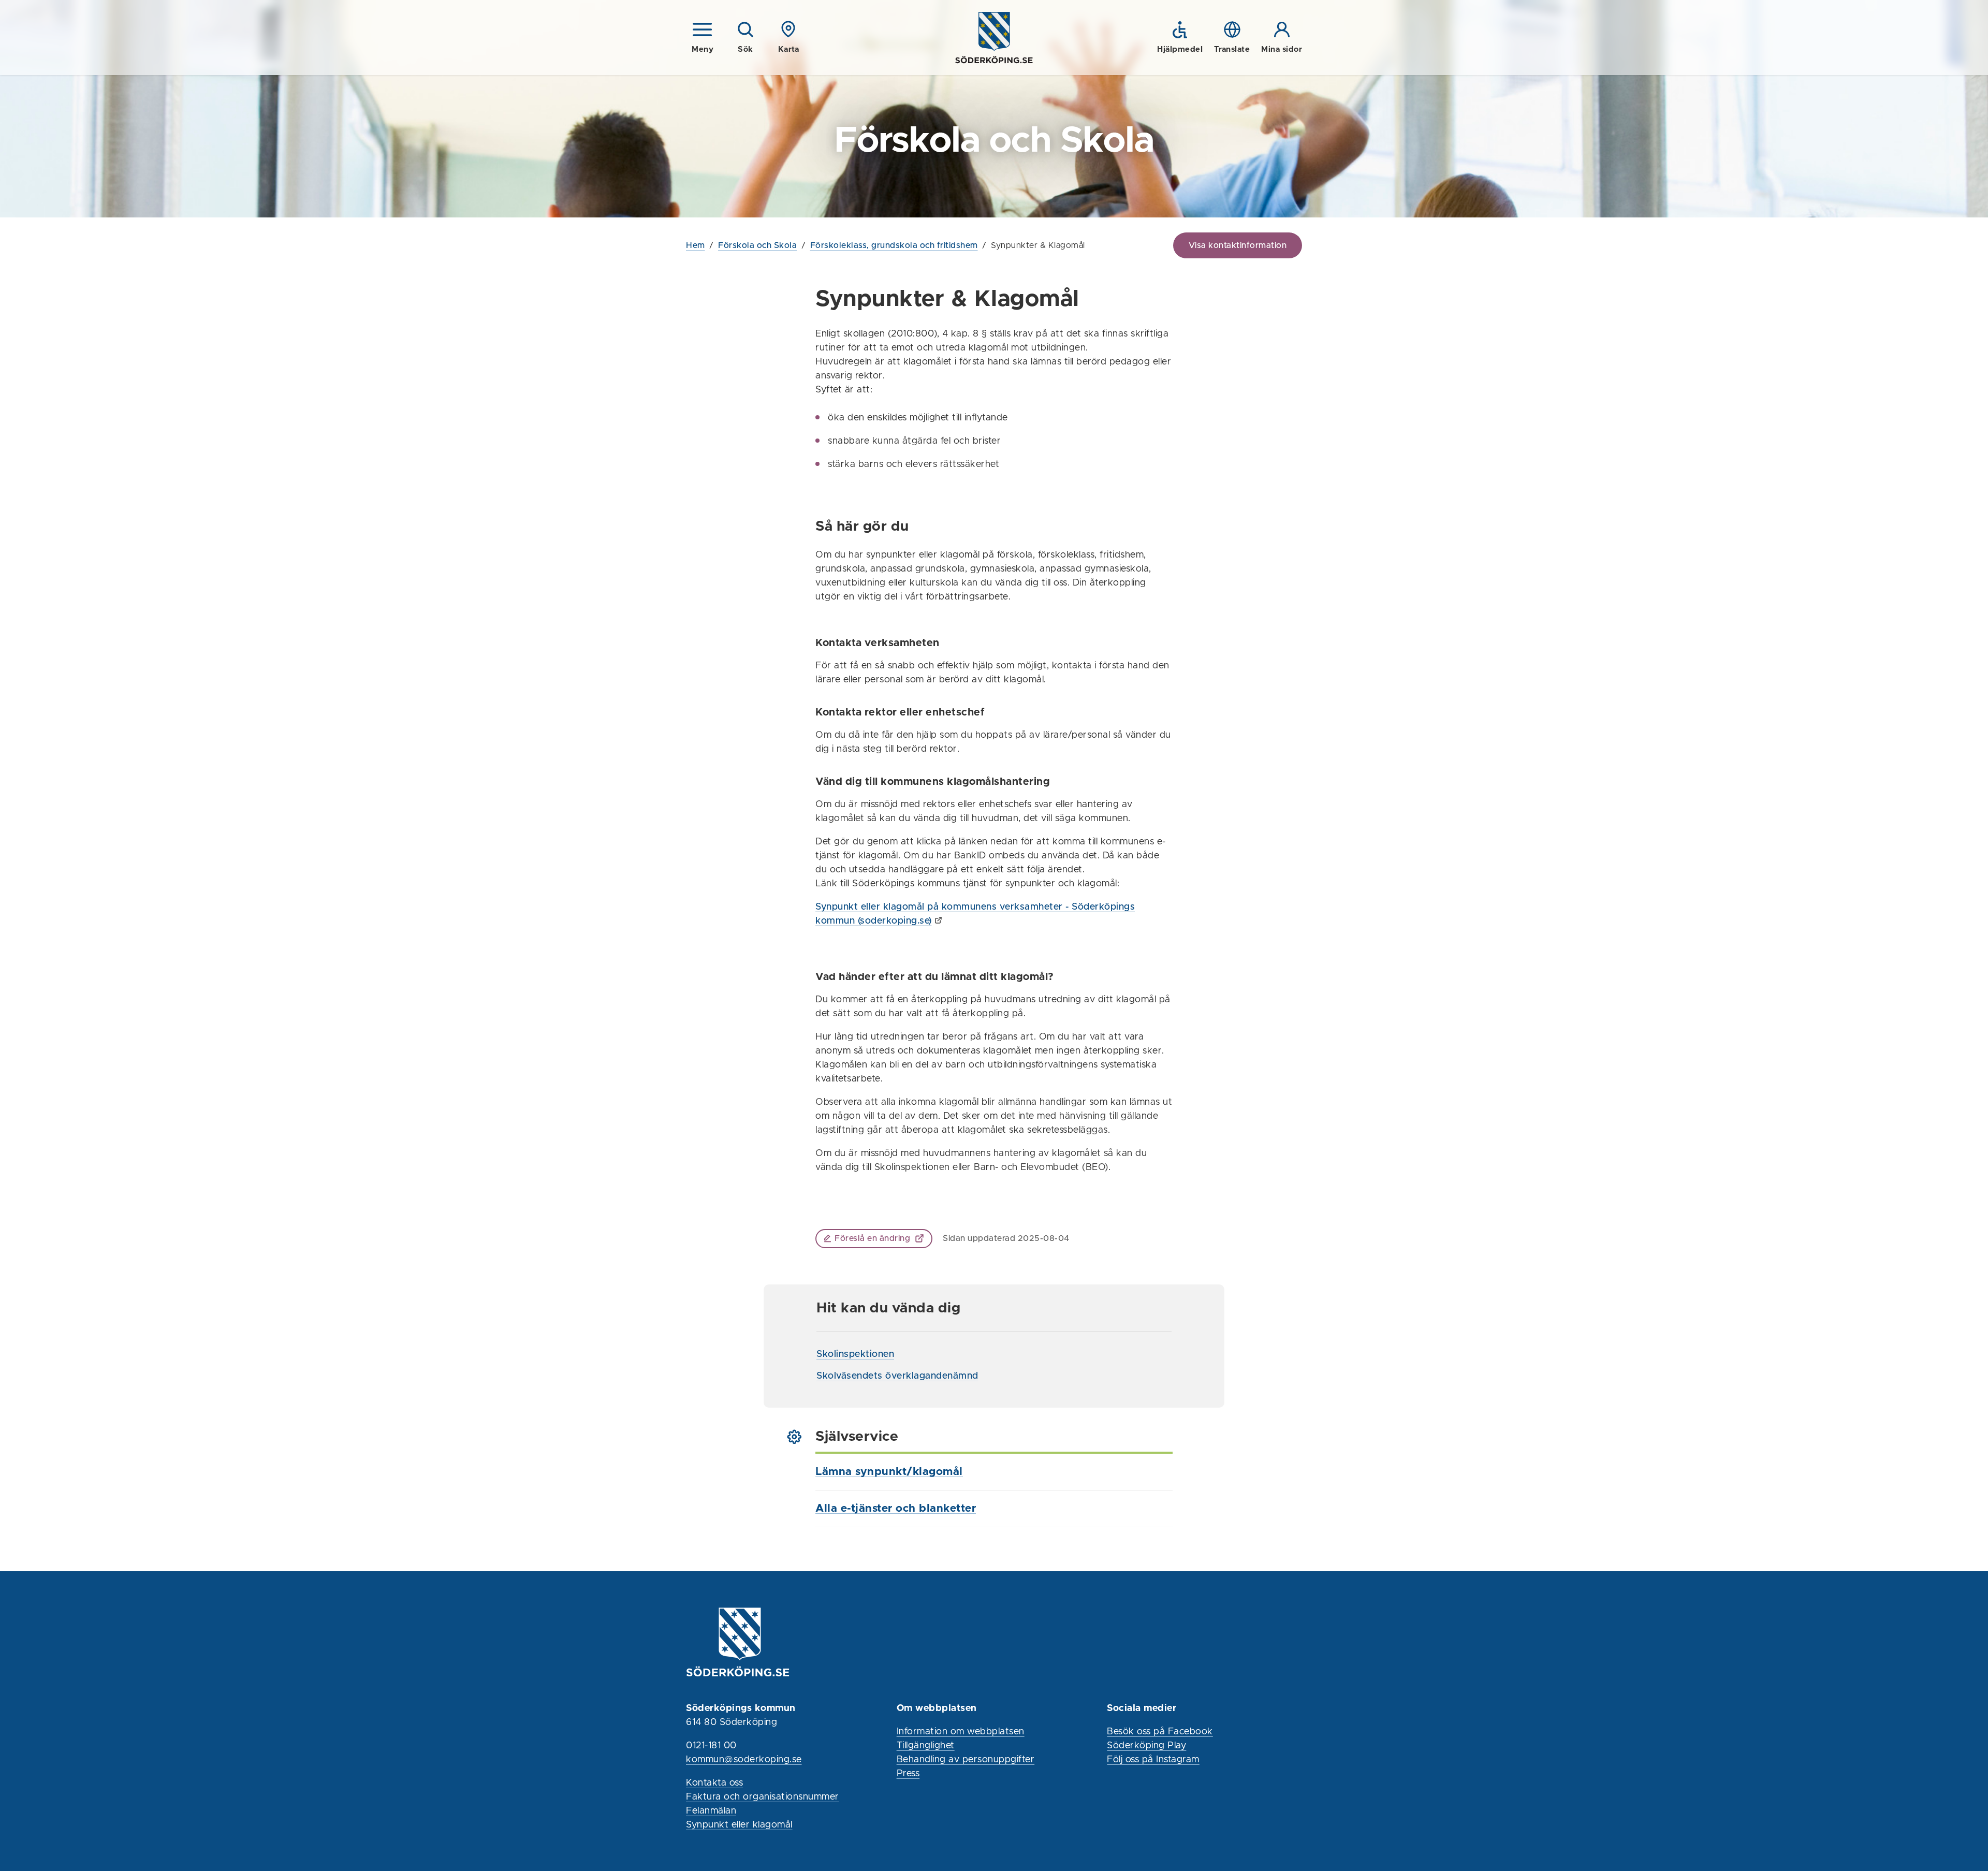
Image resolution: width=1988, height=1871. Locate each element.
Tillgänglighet (926, 1746)
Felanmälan (711, 1811)
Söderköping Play (1146, 1746)
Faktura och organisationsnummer (763, 1797)
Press (908, 1774)
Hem (696, 245)
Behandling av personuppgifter (966, 1760)
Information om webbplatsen (961, 1732)
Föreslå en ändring (872, 1238)
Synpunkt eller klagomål (739, 1825)
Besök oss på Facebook (1160, 1732)
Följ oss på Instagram (1153, 1760)
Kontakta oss (714, 1783)
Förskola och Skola (757, 245)
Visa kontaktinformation (1238, 245)
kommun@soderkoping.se (744, 1760)
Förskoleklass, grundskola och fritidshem (894, 245)
